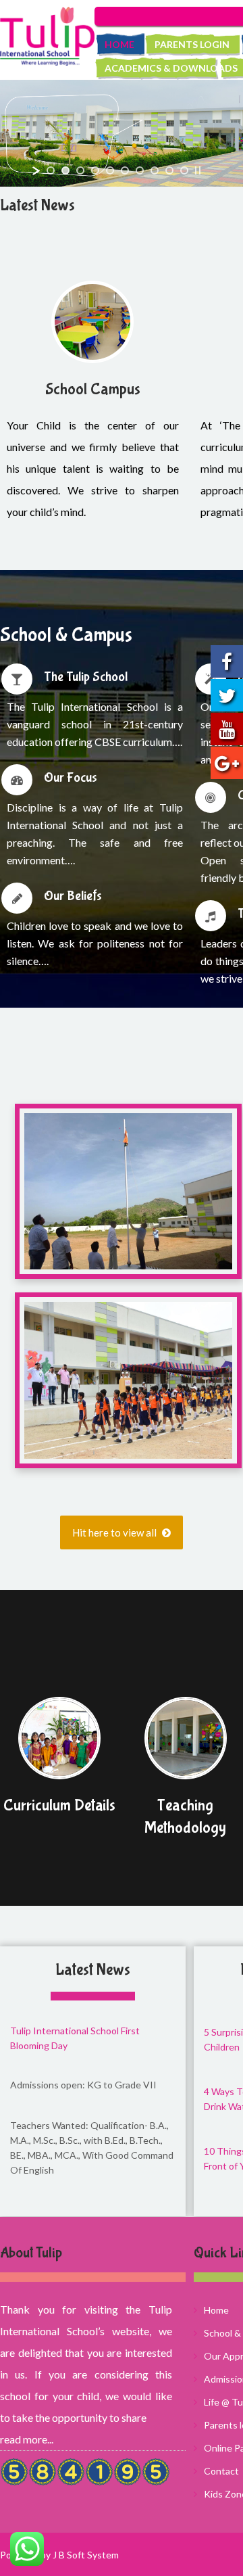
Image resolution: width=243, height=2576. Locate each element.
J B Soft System (86, 2555)
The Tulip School (86, 677)
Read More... (27, 2439)
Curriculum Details (59, 1805)
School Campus (93, 389)
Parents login (192, 44)
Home (119, 44)
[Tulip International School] (47, 36)
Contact (221, 2471)
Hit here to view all (115, 1532)
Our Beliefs (73, 896)
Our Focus (71, 777)
